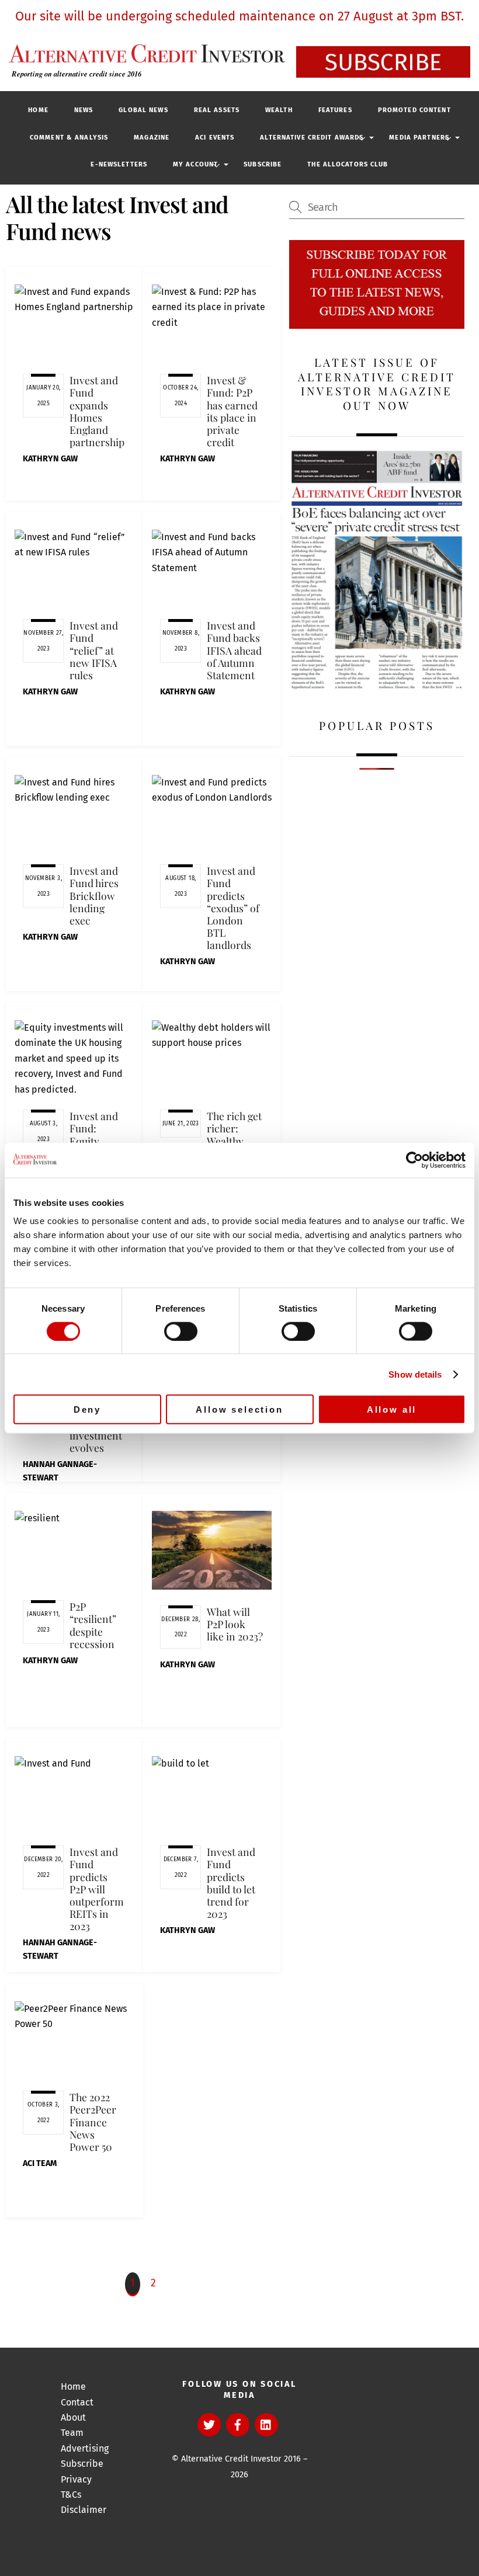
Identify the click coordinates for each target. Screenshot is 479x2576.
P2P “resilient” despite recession (93, 1625)
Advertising (85, 2448)
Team (72, 2433)
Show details (415, 1374)
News (84, 110)
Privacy (76, 2479)
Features (335, 110)
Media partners (419, 138)
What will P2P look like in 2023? (235, 1624)
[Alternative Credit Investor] (144, 53)
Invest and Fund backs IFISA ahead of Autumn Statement (234, 650)
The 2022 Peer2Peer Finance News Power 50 (93, 2122)
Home (38, 110)
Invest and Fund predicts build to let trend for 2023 (231, 1883)
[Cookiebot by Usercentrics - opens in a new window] (414, 1160)
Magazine (152, 138)
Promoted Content (414, 110)
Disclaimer (84, 2510)
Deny (87, 1409)
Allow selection (239, 1409)
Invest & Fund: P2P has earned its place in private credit (232, 411)
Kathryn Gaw (50, 459)
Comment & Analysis (69, 138)
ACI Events (215, 138)
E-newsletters (119, 164)
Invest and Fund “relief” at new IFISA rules (94, 650)
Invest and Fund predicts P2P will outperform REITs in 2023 (97, 1889)
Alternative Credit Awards (312, 138)
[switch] (181, 1331)
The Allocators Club (348, 164)
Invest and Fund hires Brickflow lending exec (94, 895)
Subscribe (263, 164)
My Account (195, 164)
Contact (77, 2402)
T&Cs (71, 2495)
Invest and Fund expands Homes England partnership (97, 411)
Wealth (279, 110)
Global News (143, 110)
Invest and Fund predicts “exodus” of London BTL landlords (233, 908)
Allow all (392, 1409)
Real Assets (217, 110)
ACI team (40, 2163)
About (73, 2417)
